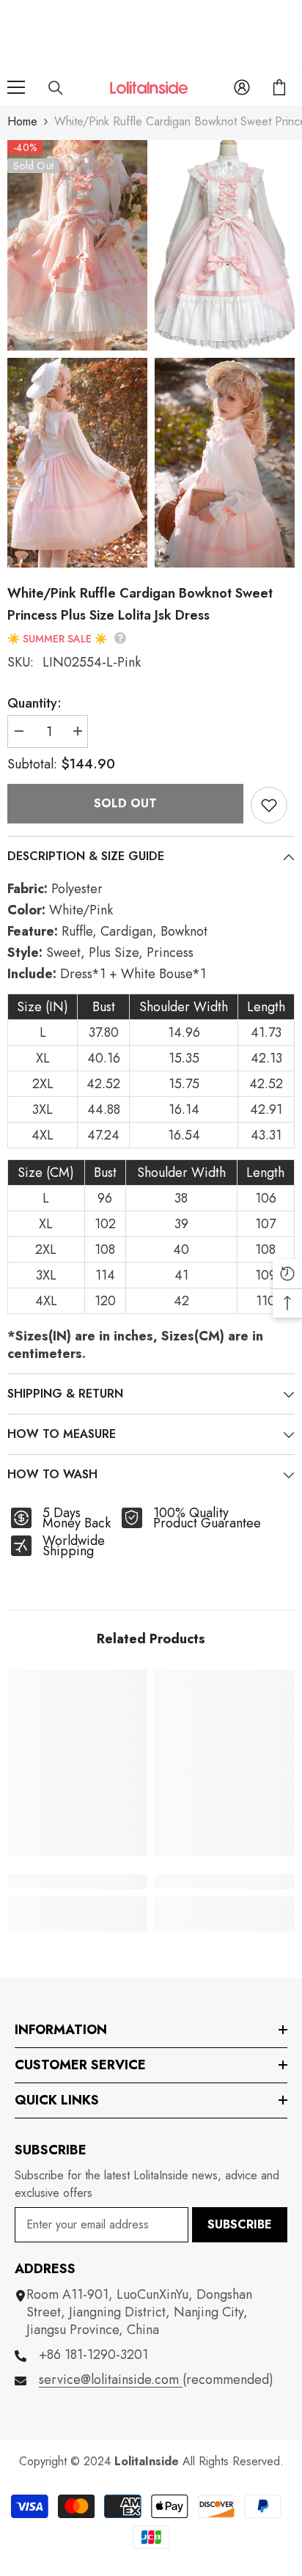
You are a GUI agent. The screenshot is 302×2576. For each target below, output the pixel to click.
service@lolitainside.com (111, 2379)
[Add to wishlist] (269, 805)
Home (22, 121)
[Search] (56, 88)
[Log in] (242, 87)
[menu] (16, 87)
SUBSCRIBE (240, 2224)
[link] (77, 1882)
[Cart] (279, 87)
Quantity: (34, 703)
